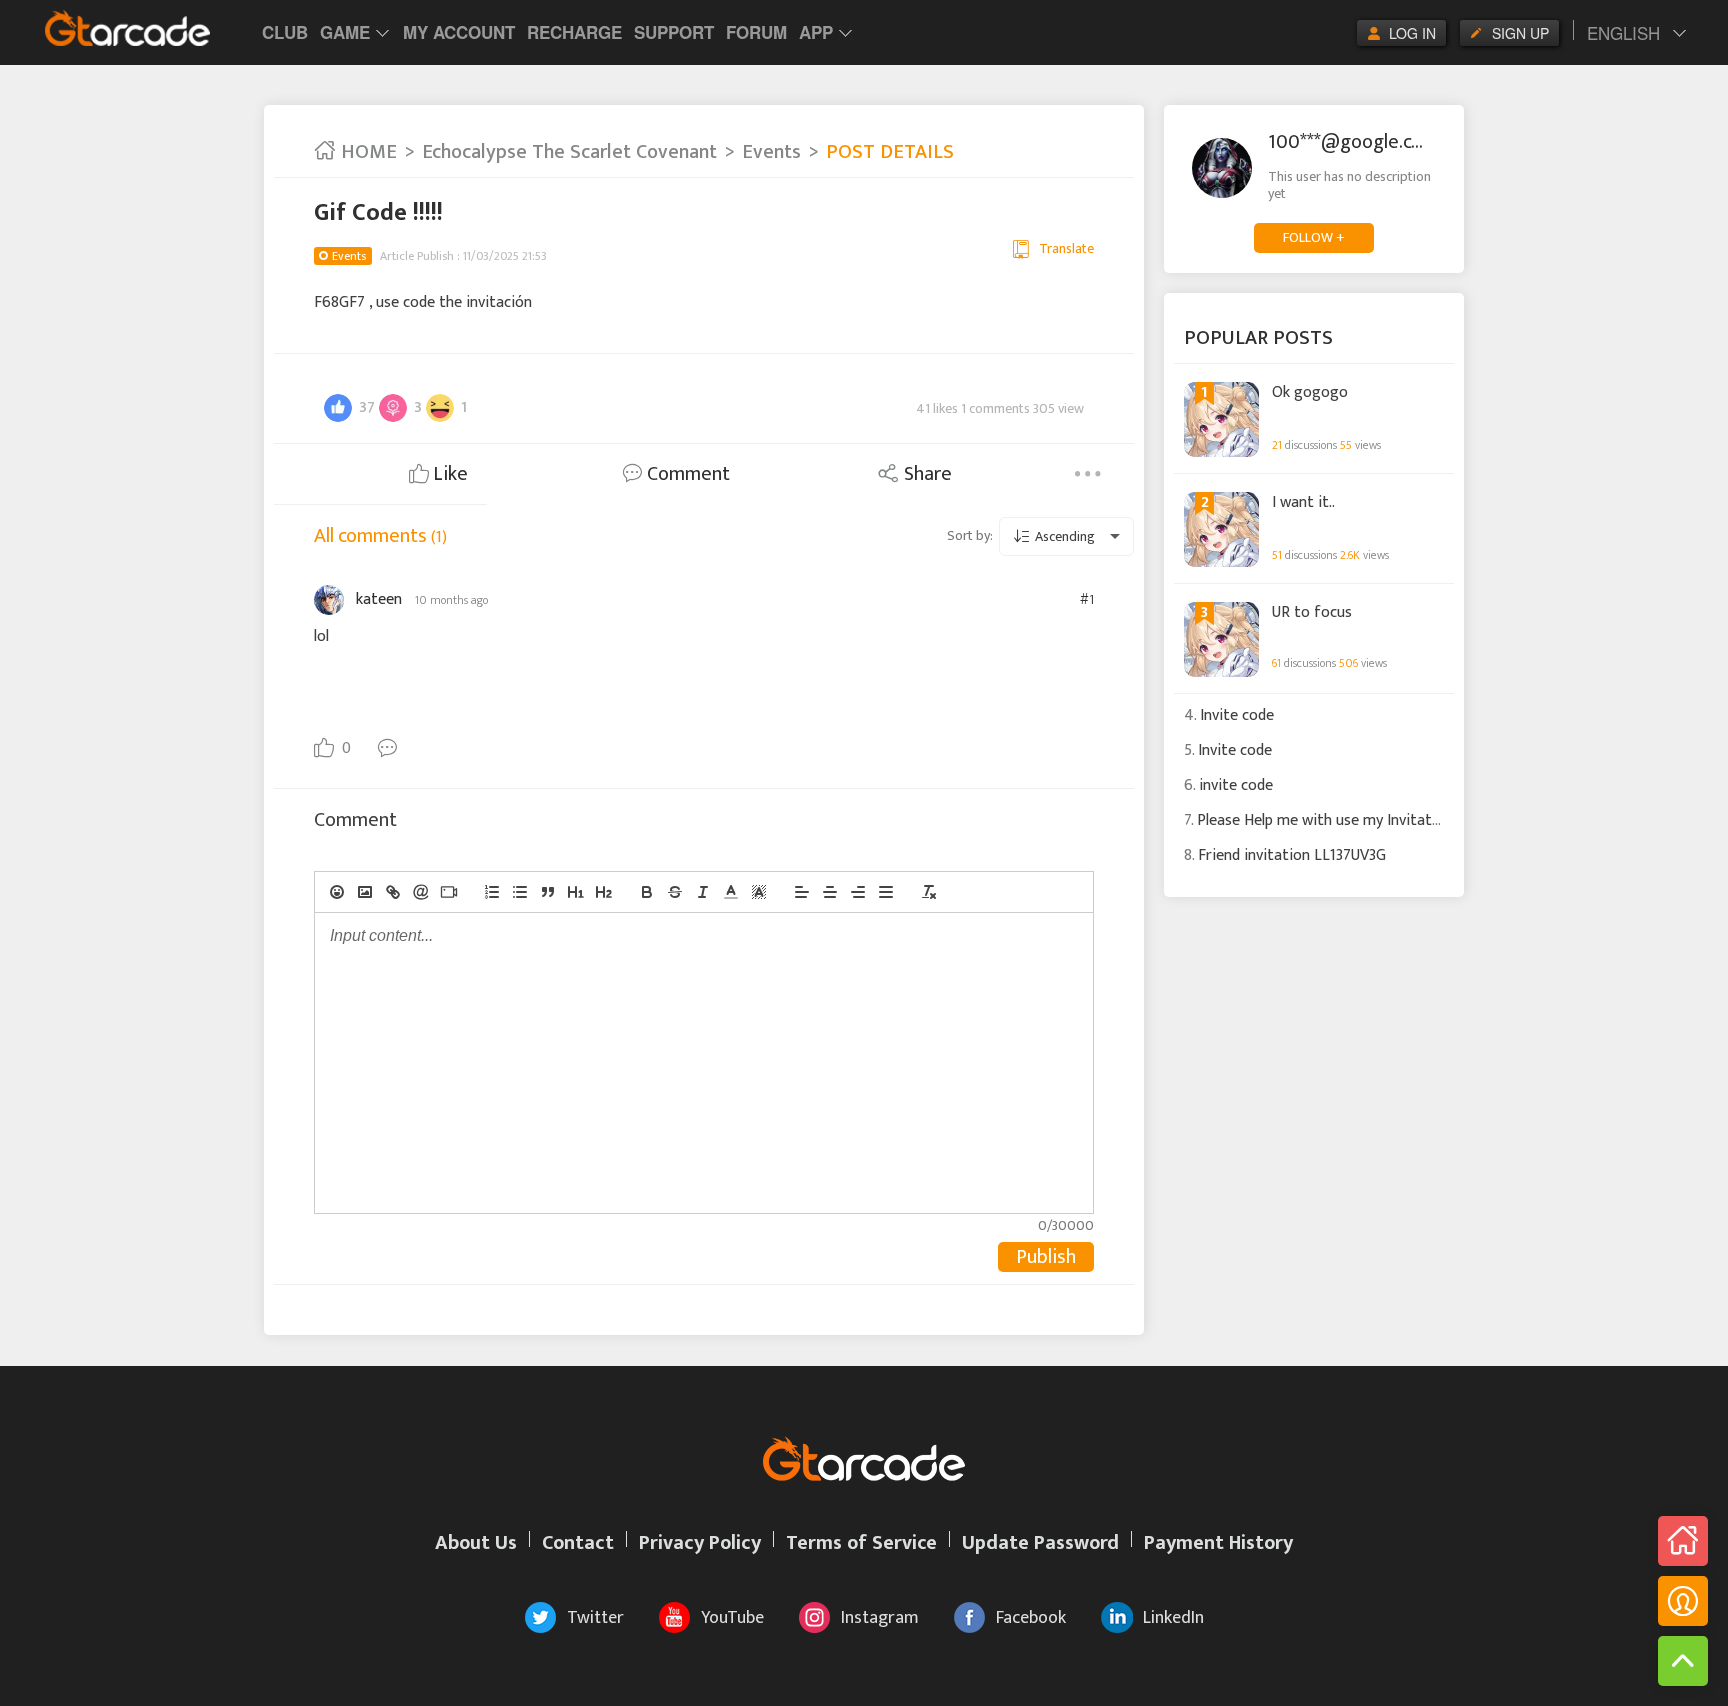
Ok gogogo (1310, 393)
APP (816, 32)
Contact (578, 1543)
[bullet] (520, 892)
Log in (1412, 33)
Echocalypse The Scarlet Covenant (569, 152)
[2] (604, 892)
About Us (476, 1543)
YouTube (732, 1618)
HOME (366, 152)
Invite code (1237, 715)
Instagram (880, 1618)
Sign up (1520, 33)
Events (771, 152)
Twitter (595, 1618)
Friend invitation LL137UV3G (1292, 855)
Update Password (1040, 1543)
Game (345, 32)
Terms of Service (861, 1543)
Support (674, 32)
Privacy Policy (700, 1543)
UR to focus (1312, 613)
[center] (830, 892)
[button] (731, 892)
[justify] (886, 892)
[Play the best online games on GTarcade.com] (128, 28)
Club (285, 32)
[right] (858, 892)
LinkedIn (1173, 1618)
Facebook (1031, 1618)
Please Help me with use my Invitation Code (1344, 820)
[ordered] (492, 892)
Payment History (1218, 1543)
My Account (459, 32)
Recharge (574, 32)
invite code (1236, 785)
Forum (756, 32)
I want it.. (1303, 503)
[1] (576, 892)
